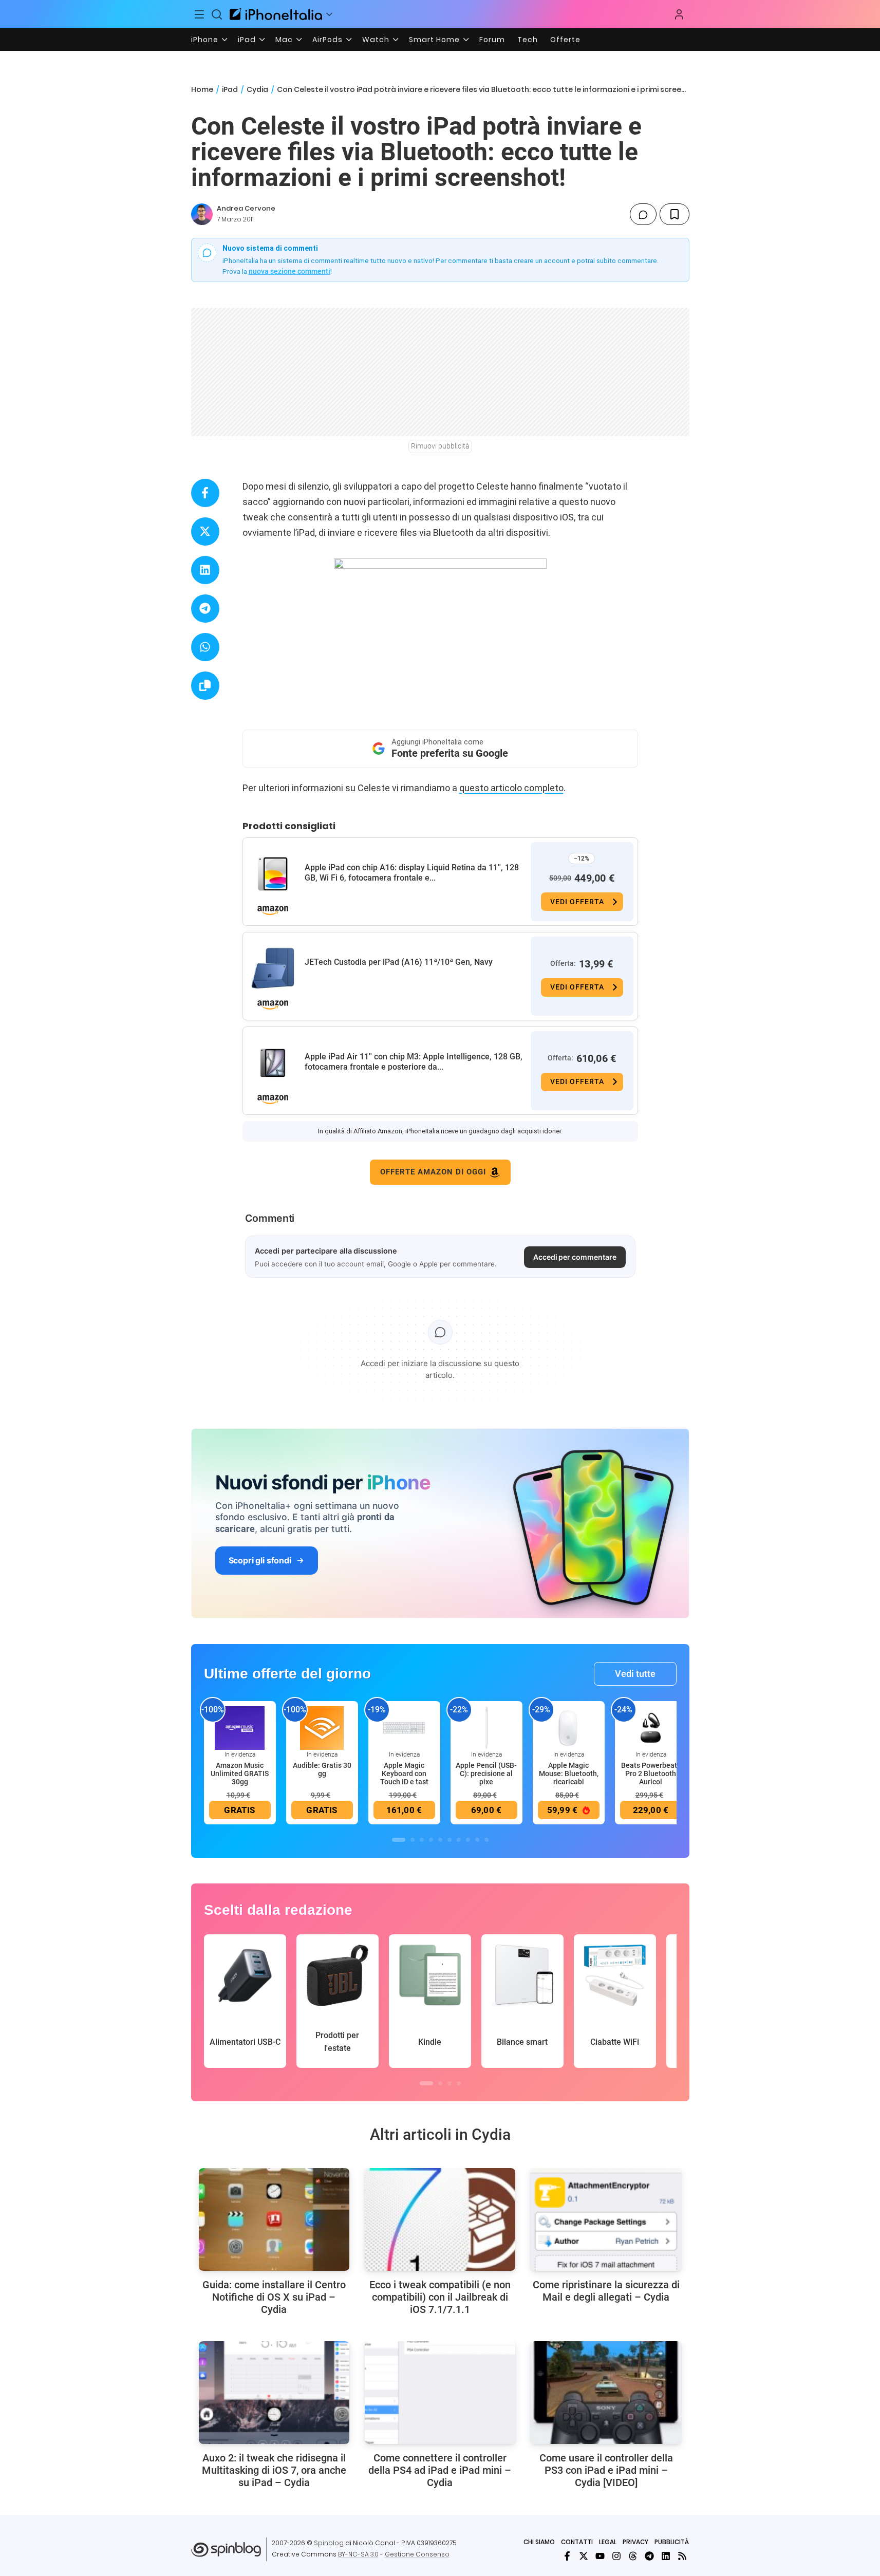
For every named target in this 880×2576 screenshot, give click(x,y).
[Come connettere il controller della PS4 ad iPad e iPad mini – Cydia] (440, 2393)
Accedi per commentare (575, 1257)
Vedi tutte (635, 1674)
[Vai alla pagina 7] (459, 1840)
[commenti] (643, 214)
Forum (492, 40)
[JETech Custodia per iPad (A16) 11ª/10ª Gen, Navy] (273, 968)
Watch (376, 40)
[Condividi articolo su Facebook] (205, 493)
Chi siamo (539, 2542)
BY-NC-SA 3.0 (358, 2554)
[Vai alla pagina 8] (468, 1840)
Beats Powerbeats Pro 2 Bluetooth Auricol (651, 1774)
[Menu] (200, 14)
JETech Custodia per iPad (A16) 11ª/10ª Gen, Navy (399, 962)
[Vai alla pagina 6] (450, 1840)
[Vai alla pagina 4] (431, 1840)
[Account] (679, 14)
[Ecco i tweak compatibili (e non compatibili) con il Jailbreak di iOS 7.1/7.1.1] (440, 2219)
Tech (528, 40)
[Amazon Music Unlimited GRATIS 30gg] (240, 1727)
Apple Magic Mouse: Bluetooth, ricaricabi (569, 1774)
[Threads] (633, 2556)
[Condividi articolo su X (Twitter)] (205, 531)
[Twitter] (584, 2556)
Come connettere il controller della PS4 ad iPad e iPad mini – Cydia (440, 2470)
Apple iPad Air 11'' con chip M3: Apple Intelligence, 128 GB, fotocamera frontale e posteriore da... (414, 1062)
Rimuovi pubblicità (440, 446)
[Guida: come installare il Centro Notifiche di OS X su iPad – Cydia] (274, 2219)
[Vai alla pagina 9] (477, 1840)
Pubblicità (672, 2542)
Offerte (565, 40)
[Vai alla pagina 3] (422, 1840)
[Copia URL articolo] (205, 686)
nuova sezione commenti (289, 271)
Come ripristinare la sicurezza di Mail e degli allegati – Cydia (606, 2291)
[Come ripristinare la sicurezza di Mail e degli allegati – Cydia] (606, 2219)
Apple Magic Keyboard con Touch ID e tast (404, 1774)
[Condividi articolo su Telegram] (205, 609)
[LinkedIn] (666, 2556)
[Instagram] (616, 2556)
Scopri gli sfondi (260, 1560)
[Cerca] (217, 14)
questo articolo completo (511, 788)
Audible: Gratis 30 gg (322, 1769)
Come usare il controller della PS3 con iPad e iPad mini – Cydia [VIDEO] (606, 2470)
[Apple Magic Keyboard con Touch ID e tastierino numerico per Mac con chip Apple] (404, 1727)
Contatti (577, 2542)
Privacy (635, 2542)
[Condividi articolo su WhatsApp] (205, 647)
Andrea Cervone (246, 208)
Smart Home (434, 40)
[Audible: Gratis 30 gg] (322, 1727)
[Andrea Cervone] (202, 214)
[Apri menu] (329, 14)
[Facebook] (567, 2556)
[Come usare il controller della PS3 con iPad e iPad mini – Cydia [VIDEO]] (606, 2393)
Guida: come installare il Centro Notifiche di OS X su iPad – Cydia (274, 2297)
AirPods (327, 40)
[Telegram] (649, 2556)
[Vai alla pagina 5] (440, 1840)
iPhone (205, 40)
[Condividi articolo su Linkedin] (205, 570)
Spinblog (329, 2543)
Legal (608, 2542)
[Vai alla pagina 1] (399, 1840)
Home (202, 89)
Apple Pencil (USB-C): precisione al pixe (486, 1774)
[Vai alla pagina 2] (413, 1840)
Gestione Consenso (417, 2554)
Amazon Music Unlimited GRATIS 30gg (240, 1774)
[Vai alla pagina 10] (486, 1840)
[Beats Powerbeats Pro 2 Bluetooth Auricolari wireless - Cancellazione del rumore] (651, 1727)
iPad (247, 40)
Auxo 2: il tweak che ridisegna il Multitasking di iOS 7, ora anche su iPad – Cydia (274, 2470)
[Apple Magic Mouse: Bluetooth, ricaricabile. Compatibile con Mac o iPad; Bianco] (569, 1727)
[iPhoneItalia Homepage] (276, 14)
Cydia (257, 89)
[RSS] (682, 2556)
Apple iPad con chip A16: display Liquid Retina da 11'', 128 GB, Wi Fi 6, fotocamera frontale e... (412, 873)
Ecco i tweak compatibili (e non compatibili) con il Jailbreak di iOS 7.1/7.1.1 (440, 2297)
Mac (284, 40)
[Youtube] (600, 2556)
